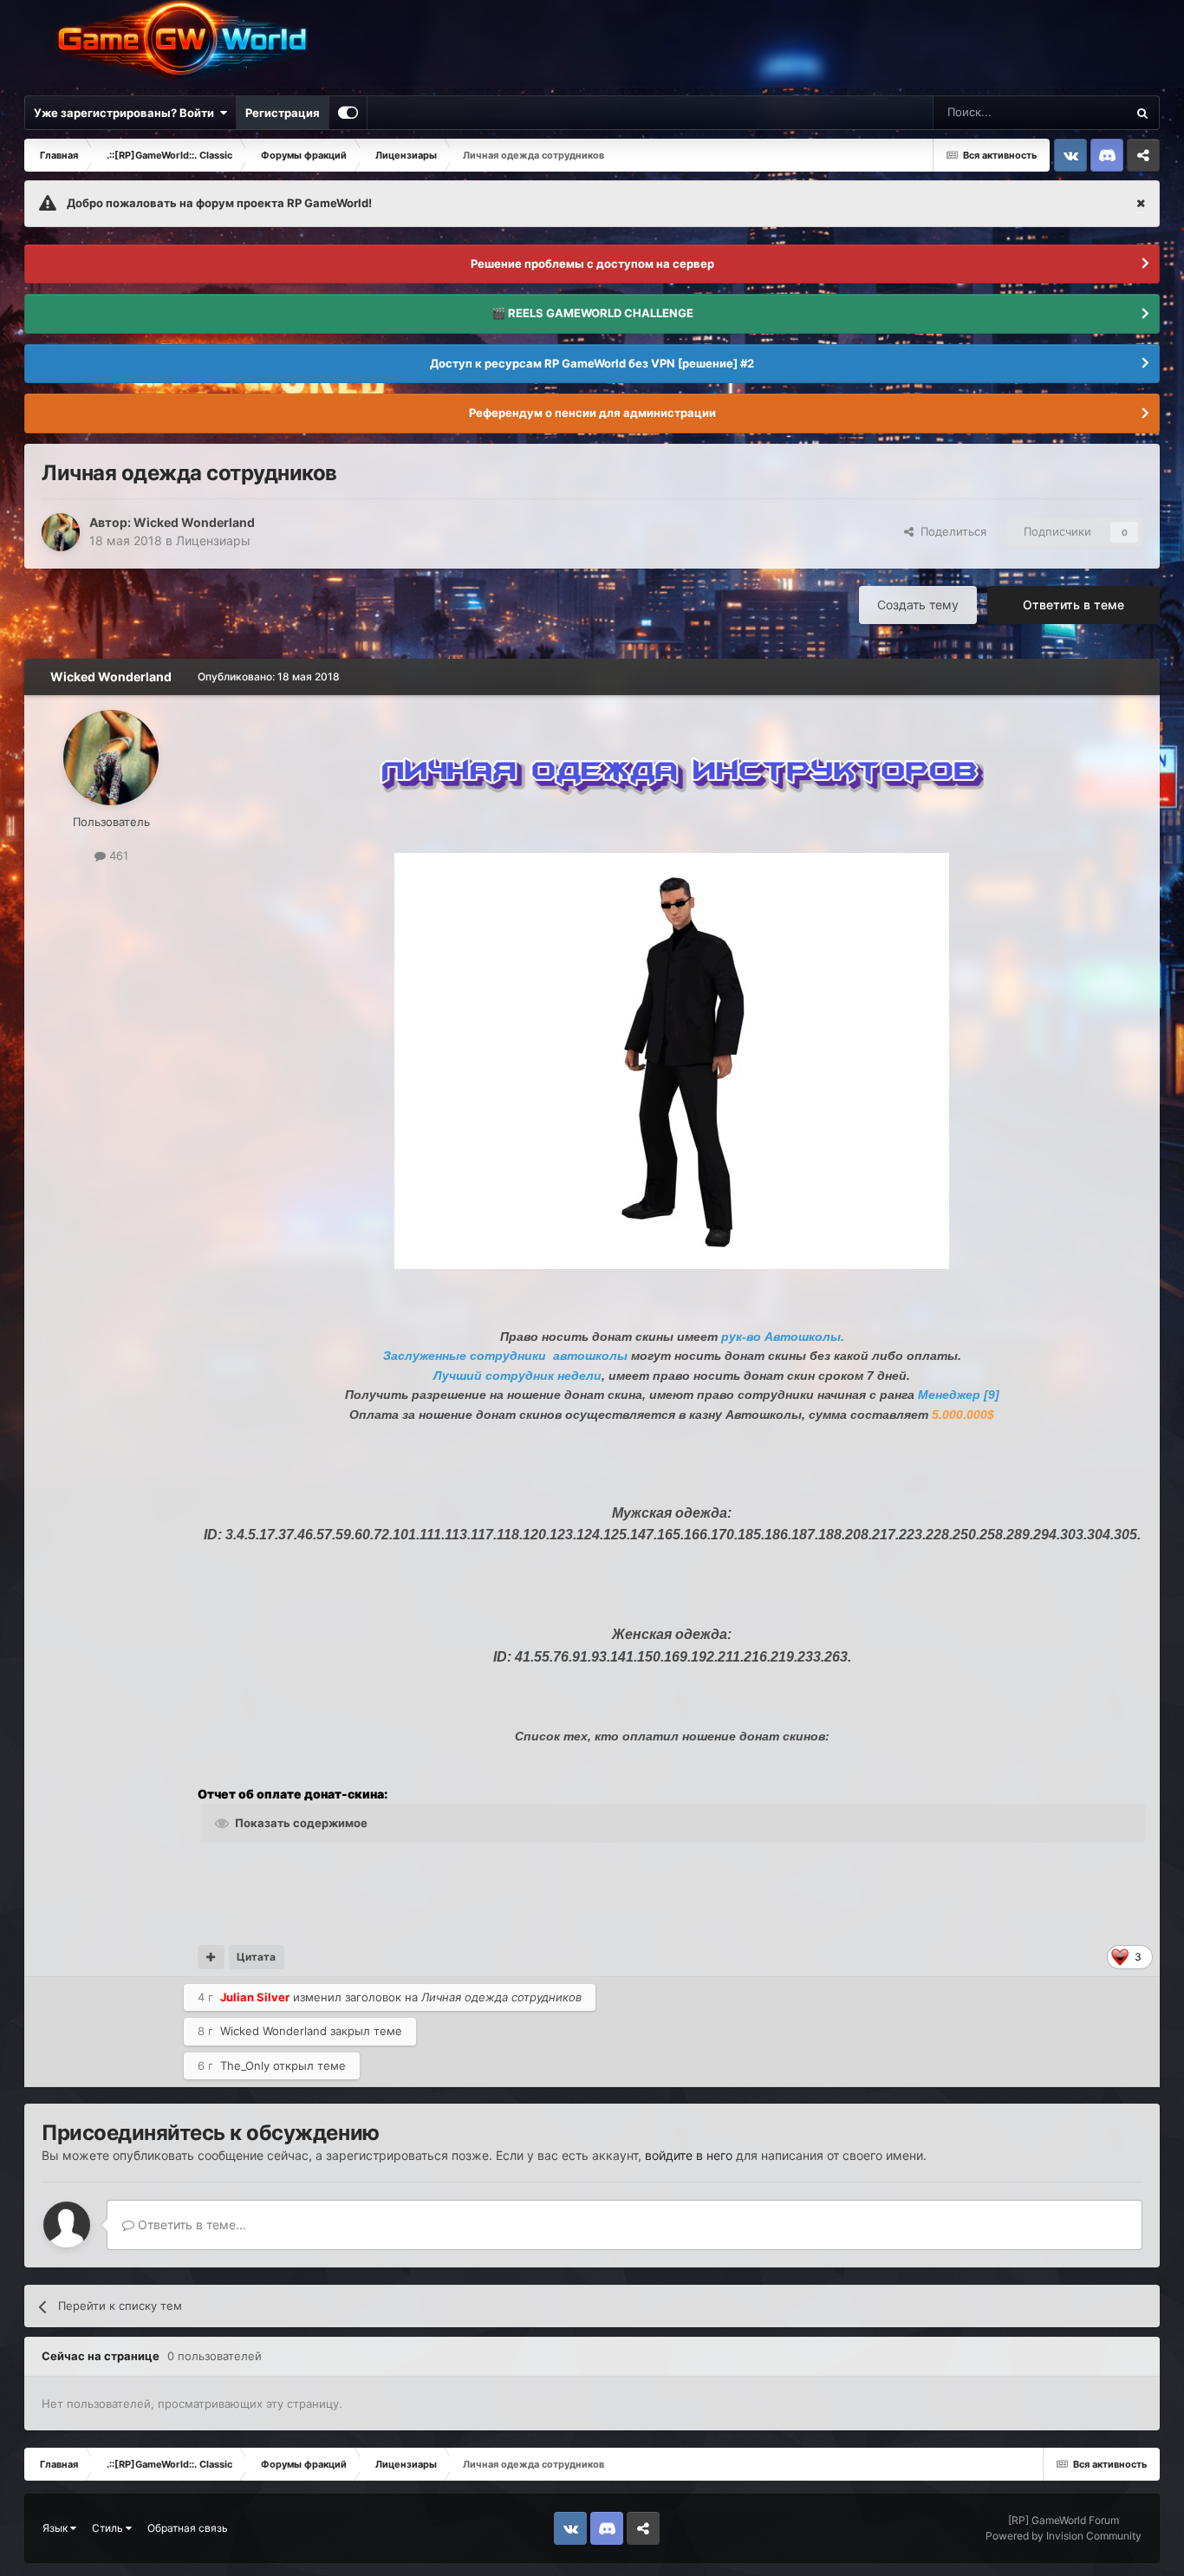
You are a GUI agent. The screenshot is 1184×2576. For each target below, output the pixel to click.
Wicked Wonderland (194, 522)
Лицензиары (213, 540)
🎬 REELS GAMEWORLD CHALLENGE (592, 313)
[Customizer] (348, 113)
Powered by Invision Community (1064, 2536)
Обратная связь (188, 2528)
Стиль (109, 2528)
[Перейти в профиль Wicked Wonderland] (61, 532)
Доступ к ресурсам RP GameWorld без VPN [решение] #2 (592, 363)
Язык (56, 2528)
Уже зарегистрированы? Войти (127, 113)
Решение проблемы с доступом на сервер (592, 263)
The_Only (245, 2065)
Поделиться (950, 531)
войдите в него (689, 2155)
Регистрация (283, 113)
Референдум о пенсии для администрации (592, 413)
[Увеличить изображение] (680, 769)
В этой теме (1072, 112)
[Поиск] (1142, 113)
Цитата (256, 1957)
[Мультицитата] (211, 1957)
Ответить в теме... (190, 2225)
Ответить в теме (1073, 605)
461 (117, 855)
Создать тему (918, 605)
